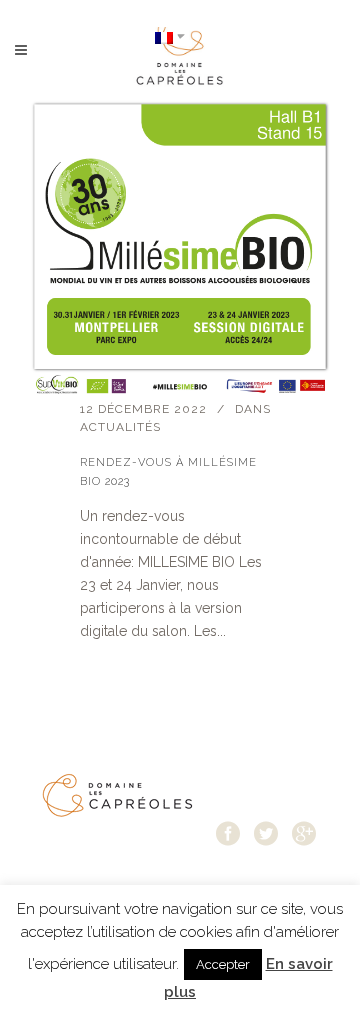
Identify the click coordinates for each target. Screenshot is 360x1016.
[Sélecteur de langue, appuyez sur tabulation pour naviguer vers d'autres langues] (170, 36)
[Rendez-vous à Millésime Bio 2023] (180, 250)
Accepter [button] (223, 964)
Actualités (120, 427)
